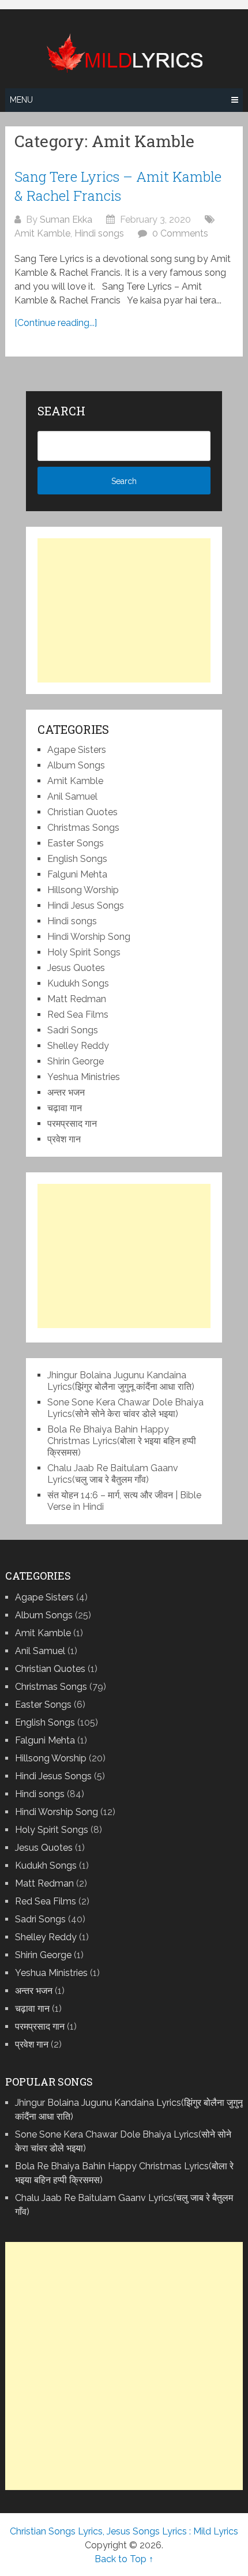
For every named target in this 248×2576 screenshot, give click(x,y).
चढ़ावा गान (65, 1108)
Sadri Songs (73, 1030)
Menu (21, 100)
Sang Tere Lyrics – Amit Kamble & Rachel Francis (118, 186)
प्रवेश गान (64, 1139)
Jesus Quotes (76, 968)
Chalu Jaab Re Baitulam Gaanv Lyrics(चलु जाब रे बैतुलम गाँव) (113, 1474)
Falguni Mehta (77, 874)
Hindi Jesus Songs (86, 905)
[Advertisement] (124, 610)
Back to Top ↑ (124, 2559)
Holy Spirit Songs (84, 952)
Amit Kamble (42, 233)
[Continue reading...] (56, 323)
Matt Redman (77, 999)
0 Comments (180, 233)
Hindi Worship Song (89, 937)
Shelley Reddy (78, 1046)
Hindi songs (99, 233)
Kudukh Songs (78, 983)
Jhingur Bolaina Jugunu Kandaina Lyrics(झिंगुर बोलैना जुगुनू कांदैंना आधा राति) (121, 1381)
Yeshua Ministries (84, 1077)
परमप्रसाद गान (72, 1124)
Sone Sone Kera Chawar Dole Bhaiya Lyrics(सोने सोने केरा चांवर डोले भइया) (125, 1408)
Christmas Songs (83, 828)
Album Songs (76, 765)
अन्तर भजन (66, 1092)
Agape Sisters (77, 750)
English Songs (77, 859)
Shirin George (76, 1061)
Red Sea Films (78, 1015)
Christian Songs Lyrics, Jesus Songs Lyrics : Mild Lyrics (124, 2531)
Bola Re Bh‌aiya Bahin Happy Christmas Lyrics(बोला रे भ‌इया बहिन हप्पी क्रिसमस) (122, 1441)
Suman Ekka (66, 220)
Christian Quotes (82, 812)
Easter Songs (76, 843)
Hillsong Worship (83, 890)
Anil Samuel (72, 796)
